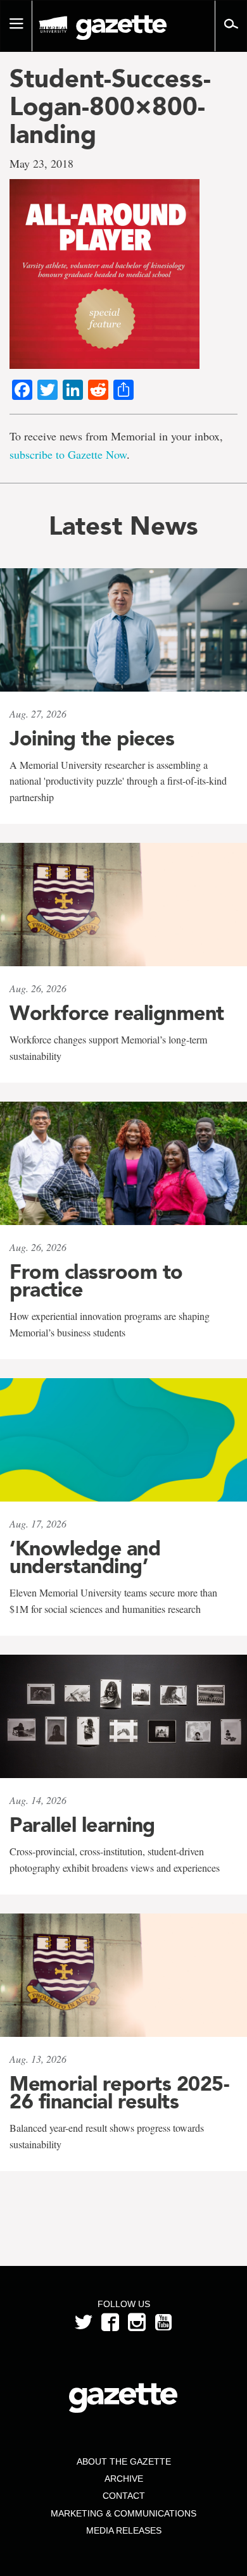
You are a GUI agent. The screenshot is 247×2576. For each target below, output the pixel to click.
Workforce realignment (117, 1013)
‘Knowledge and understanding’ (85, 1557)
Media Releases (124, 2530)
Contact (124, 2496)
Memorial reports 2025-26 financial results (119, 2093)
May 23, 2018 (41, 163)
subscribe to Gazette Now (68, 454)
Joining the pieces (92, 738)
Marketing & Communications (123, 2513)
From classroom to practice (96, 1281)
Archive (124, 2479)
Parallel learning (82, 1825)
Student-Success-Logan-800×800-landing (110, 106)
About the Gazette (124, 2461)
